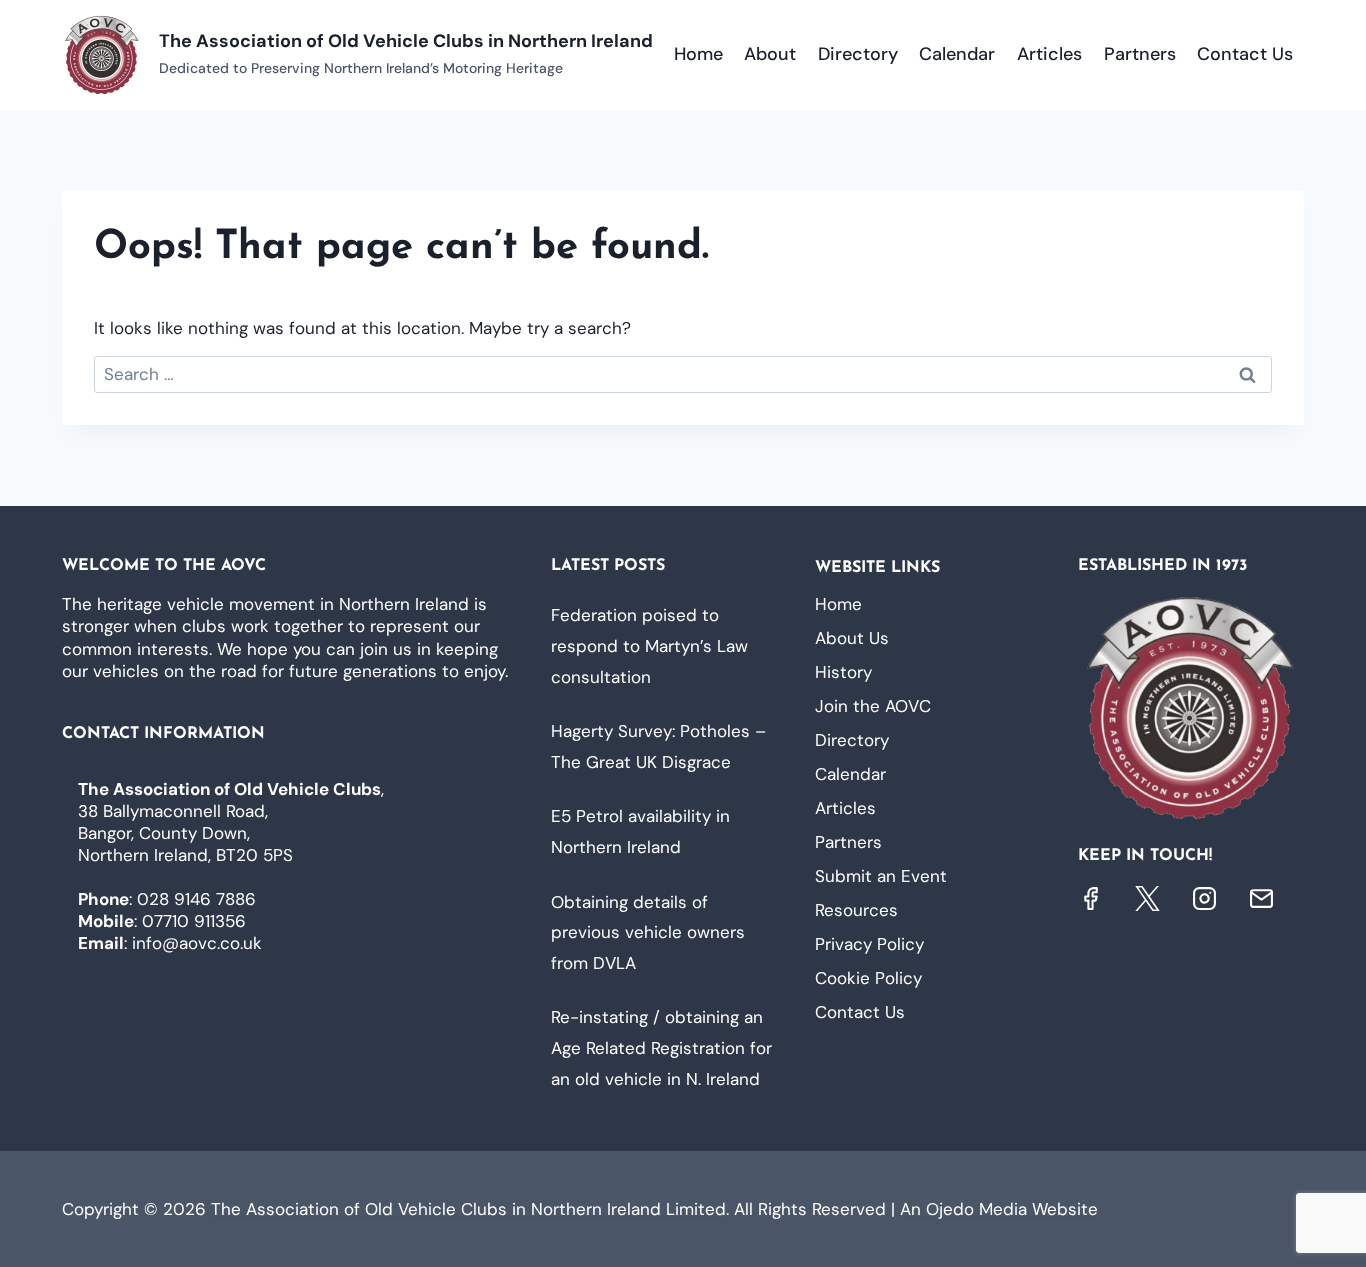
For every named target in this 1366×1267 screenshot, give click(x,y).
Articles (1049, 54)
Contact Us (1245, 54)
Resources (856, 910)
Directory (858, 54)
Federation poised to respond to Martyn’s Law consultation (649, 645)
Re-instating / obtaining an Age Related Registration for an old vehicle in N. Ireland (661, 1047)
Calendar (957, 54)
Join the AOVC (873, 706)
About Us (852, 638)
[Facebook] (1090, 898)
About (770, 54)
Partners (1140, 54)
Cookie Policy (868, 978)
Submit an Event (881, 876)
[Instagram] (1204, 898)
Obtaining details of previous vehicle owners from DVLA (648, 932)
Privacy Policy (869, 944)
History (843, 672)
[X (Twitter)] (1147, 898)
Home (698, 54)
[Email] (1261, 898)
